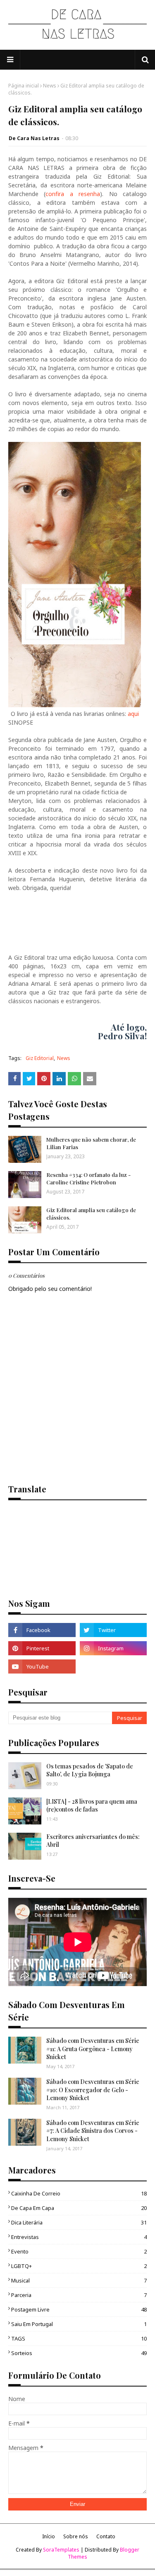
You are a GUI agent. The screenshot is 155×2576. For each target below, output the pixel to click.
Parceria (79, 2295)
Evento (79, 2251)
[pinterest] (42, 1648)
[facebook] (42, 1630)
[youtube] (42, 1666)
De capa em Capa (79, 2208)
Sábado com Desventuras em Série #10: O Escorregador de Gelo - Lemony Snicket (93, 2090)
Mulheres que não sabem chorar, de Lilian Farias (91, 1143)
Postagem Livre (79, 2309)
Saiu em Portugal (79, 2324)
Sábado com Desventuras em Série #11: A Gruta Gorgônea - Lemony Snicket (93, 2049)
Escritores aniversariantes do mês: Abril (93, 1841)
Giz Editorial (40, 1058)
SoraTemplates (61, 2550)
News (50, 86)
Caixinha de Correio (79, 2193)
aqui (133, 714)
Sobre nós (76, 2536)
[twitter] (113, 1630)
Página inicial (24, 86)
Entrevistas (79, 2237)
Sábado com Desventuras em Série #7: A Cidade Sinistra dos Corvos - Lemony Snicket (93, 2131)
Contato (106, 2536)
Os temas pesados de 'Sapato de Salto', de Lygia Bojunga (90, 1770)
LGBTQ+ (79, 2266)
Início (49, 2536)
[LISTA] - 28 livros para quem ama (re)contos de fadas (92, 1806)
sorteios (79, 2353)
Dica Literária (79, 2222)
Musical (79, 2280)
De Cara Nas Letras (34, 138)
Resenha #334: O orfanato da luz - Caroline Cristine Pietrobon (88, 1178)
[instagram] (113, 1648)
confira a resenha (73, 194)
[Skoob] (113, 1666)
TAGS (79, 2338)
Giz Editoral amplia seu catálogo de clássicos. (91, 1214)
